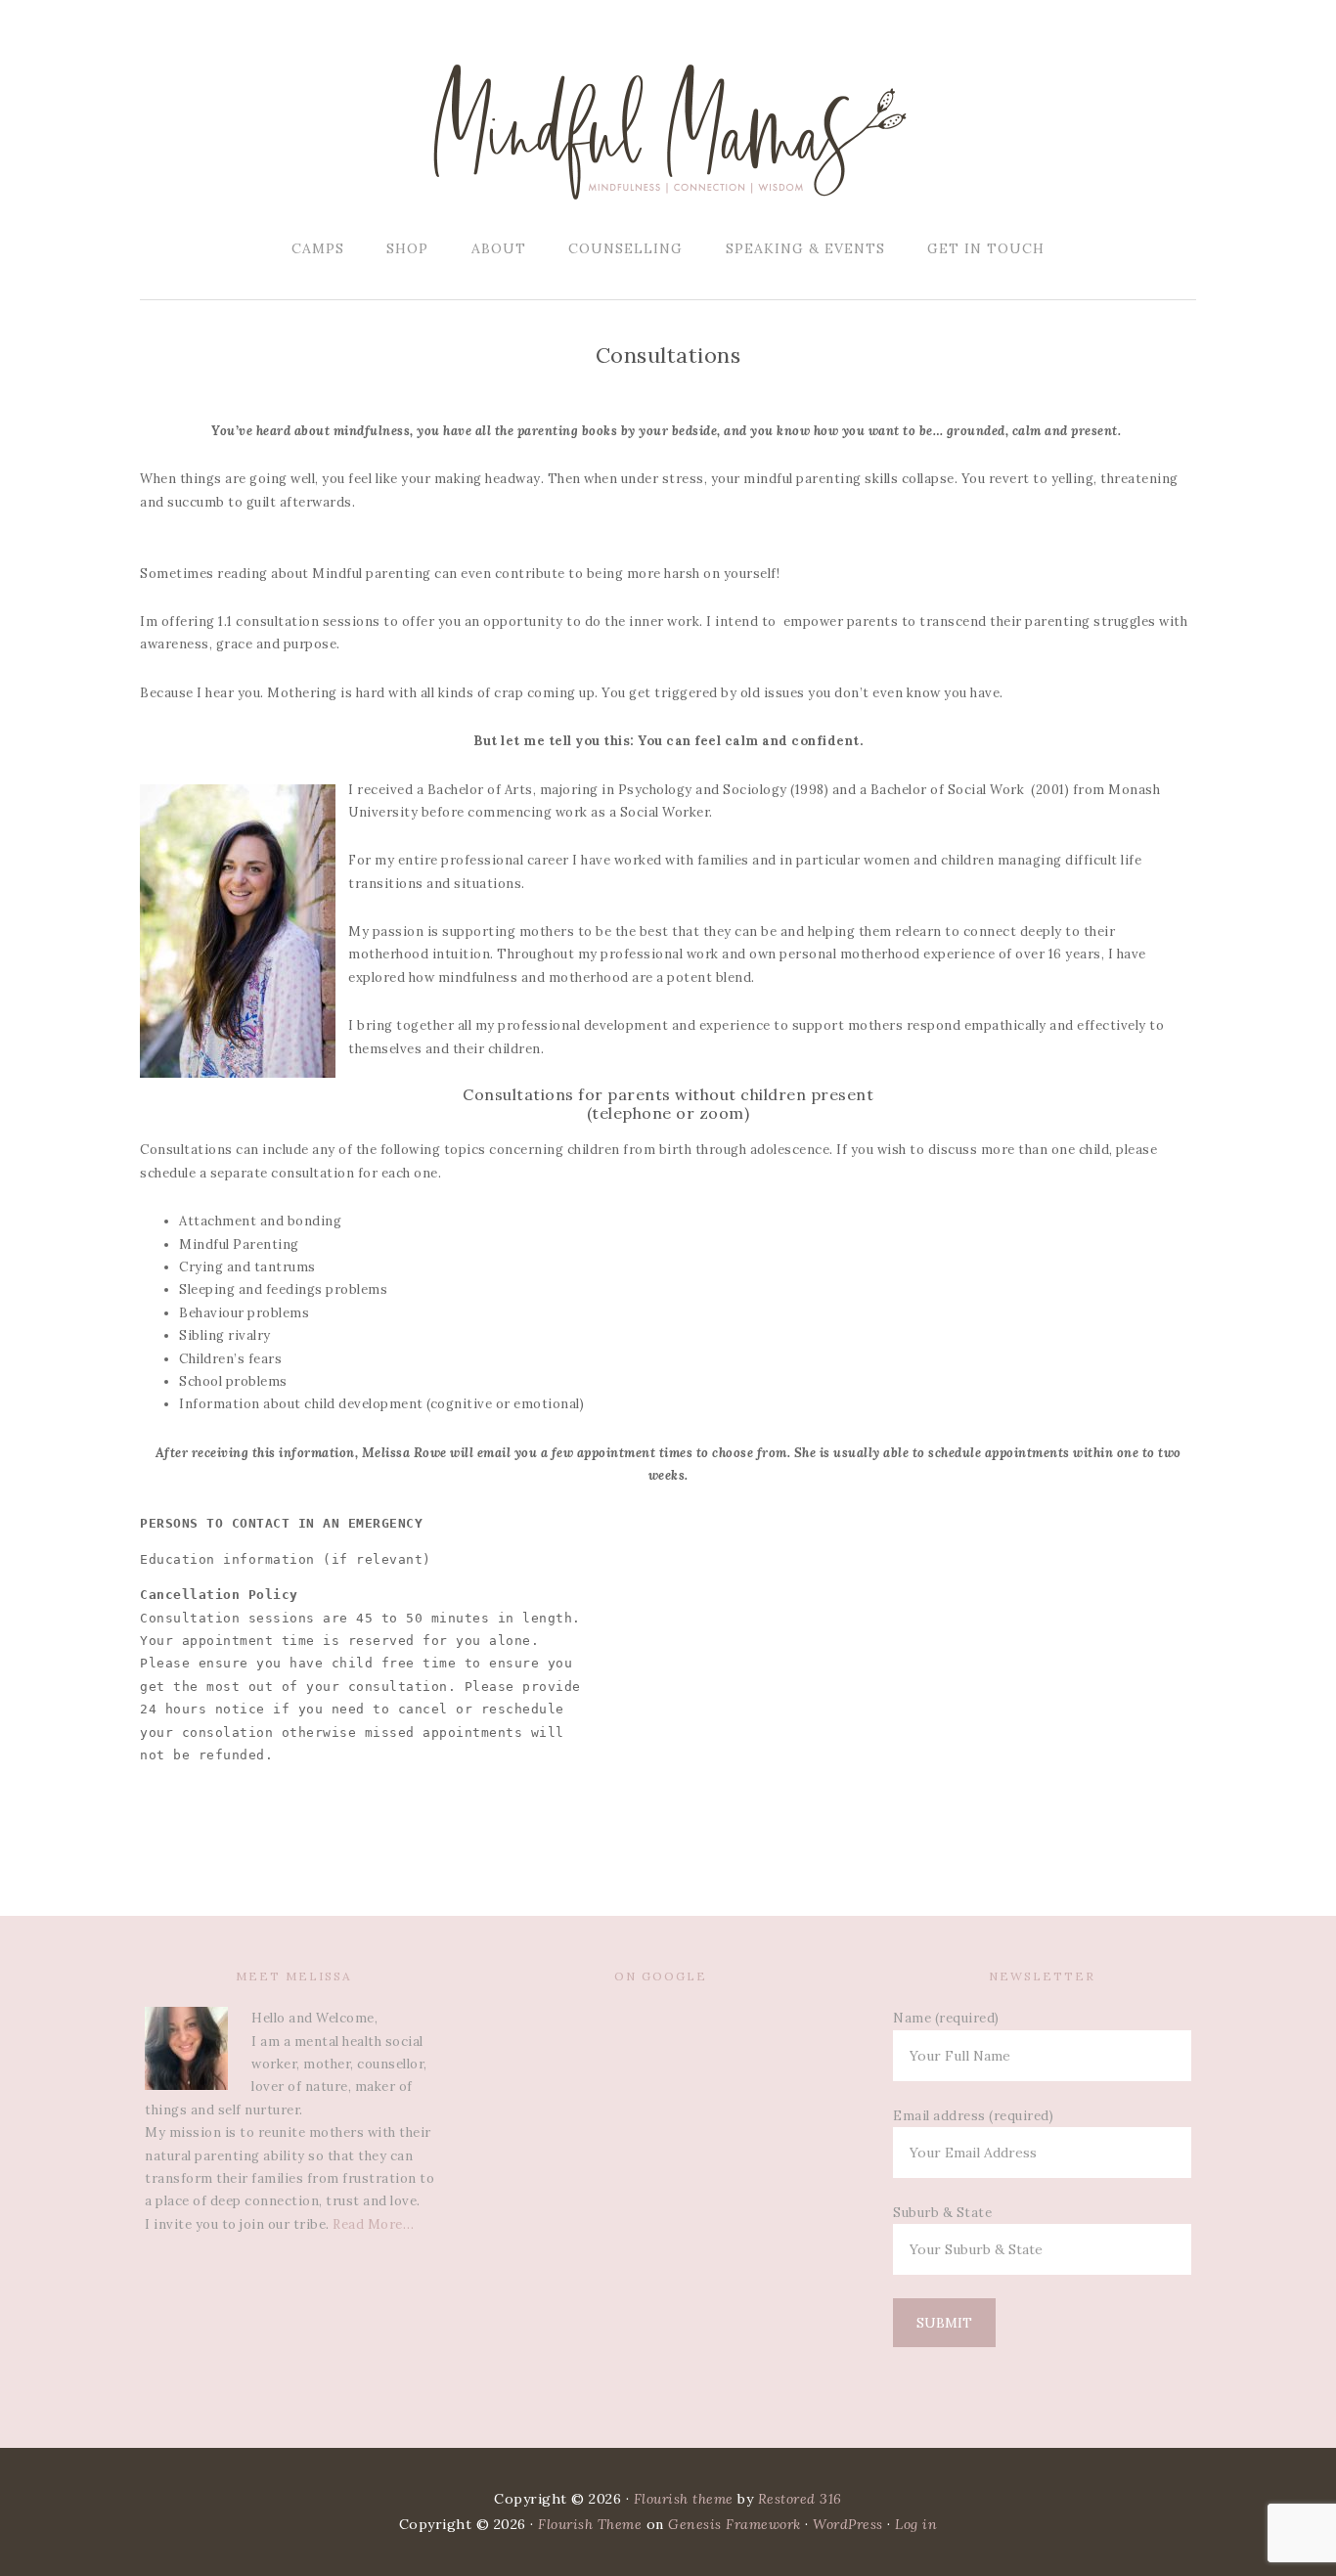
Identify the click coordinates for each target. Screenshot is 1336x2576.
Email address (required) (973, 2116)
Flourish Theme (590, 2524)
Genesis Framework (735, 2524)
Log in (916, 2524)
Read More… (373, 2224)
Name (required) (946, 2018)
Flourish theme (684, 2499)
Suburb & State (942, 2213)
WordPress (848, 2524)
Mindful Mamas (668, 132)
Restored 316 (800, 2499)
